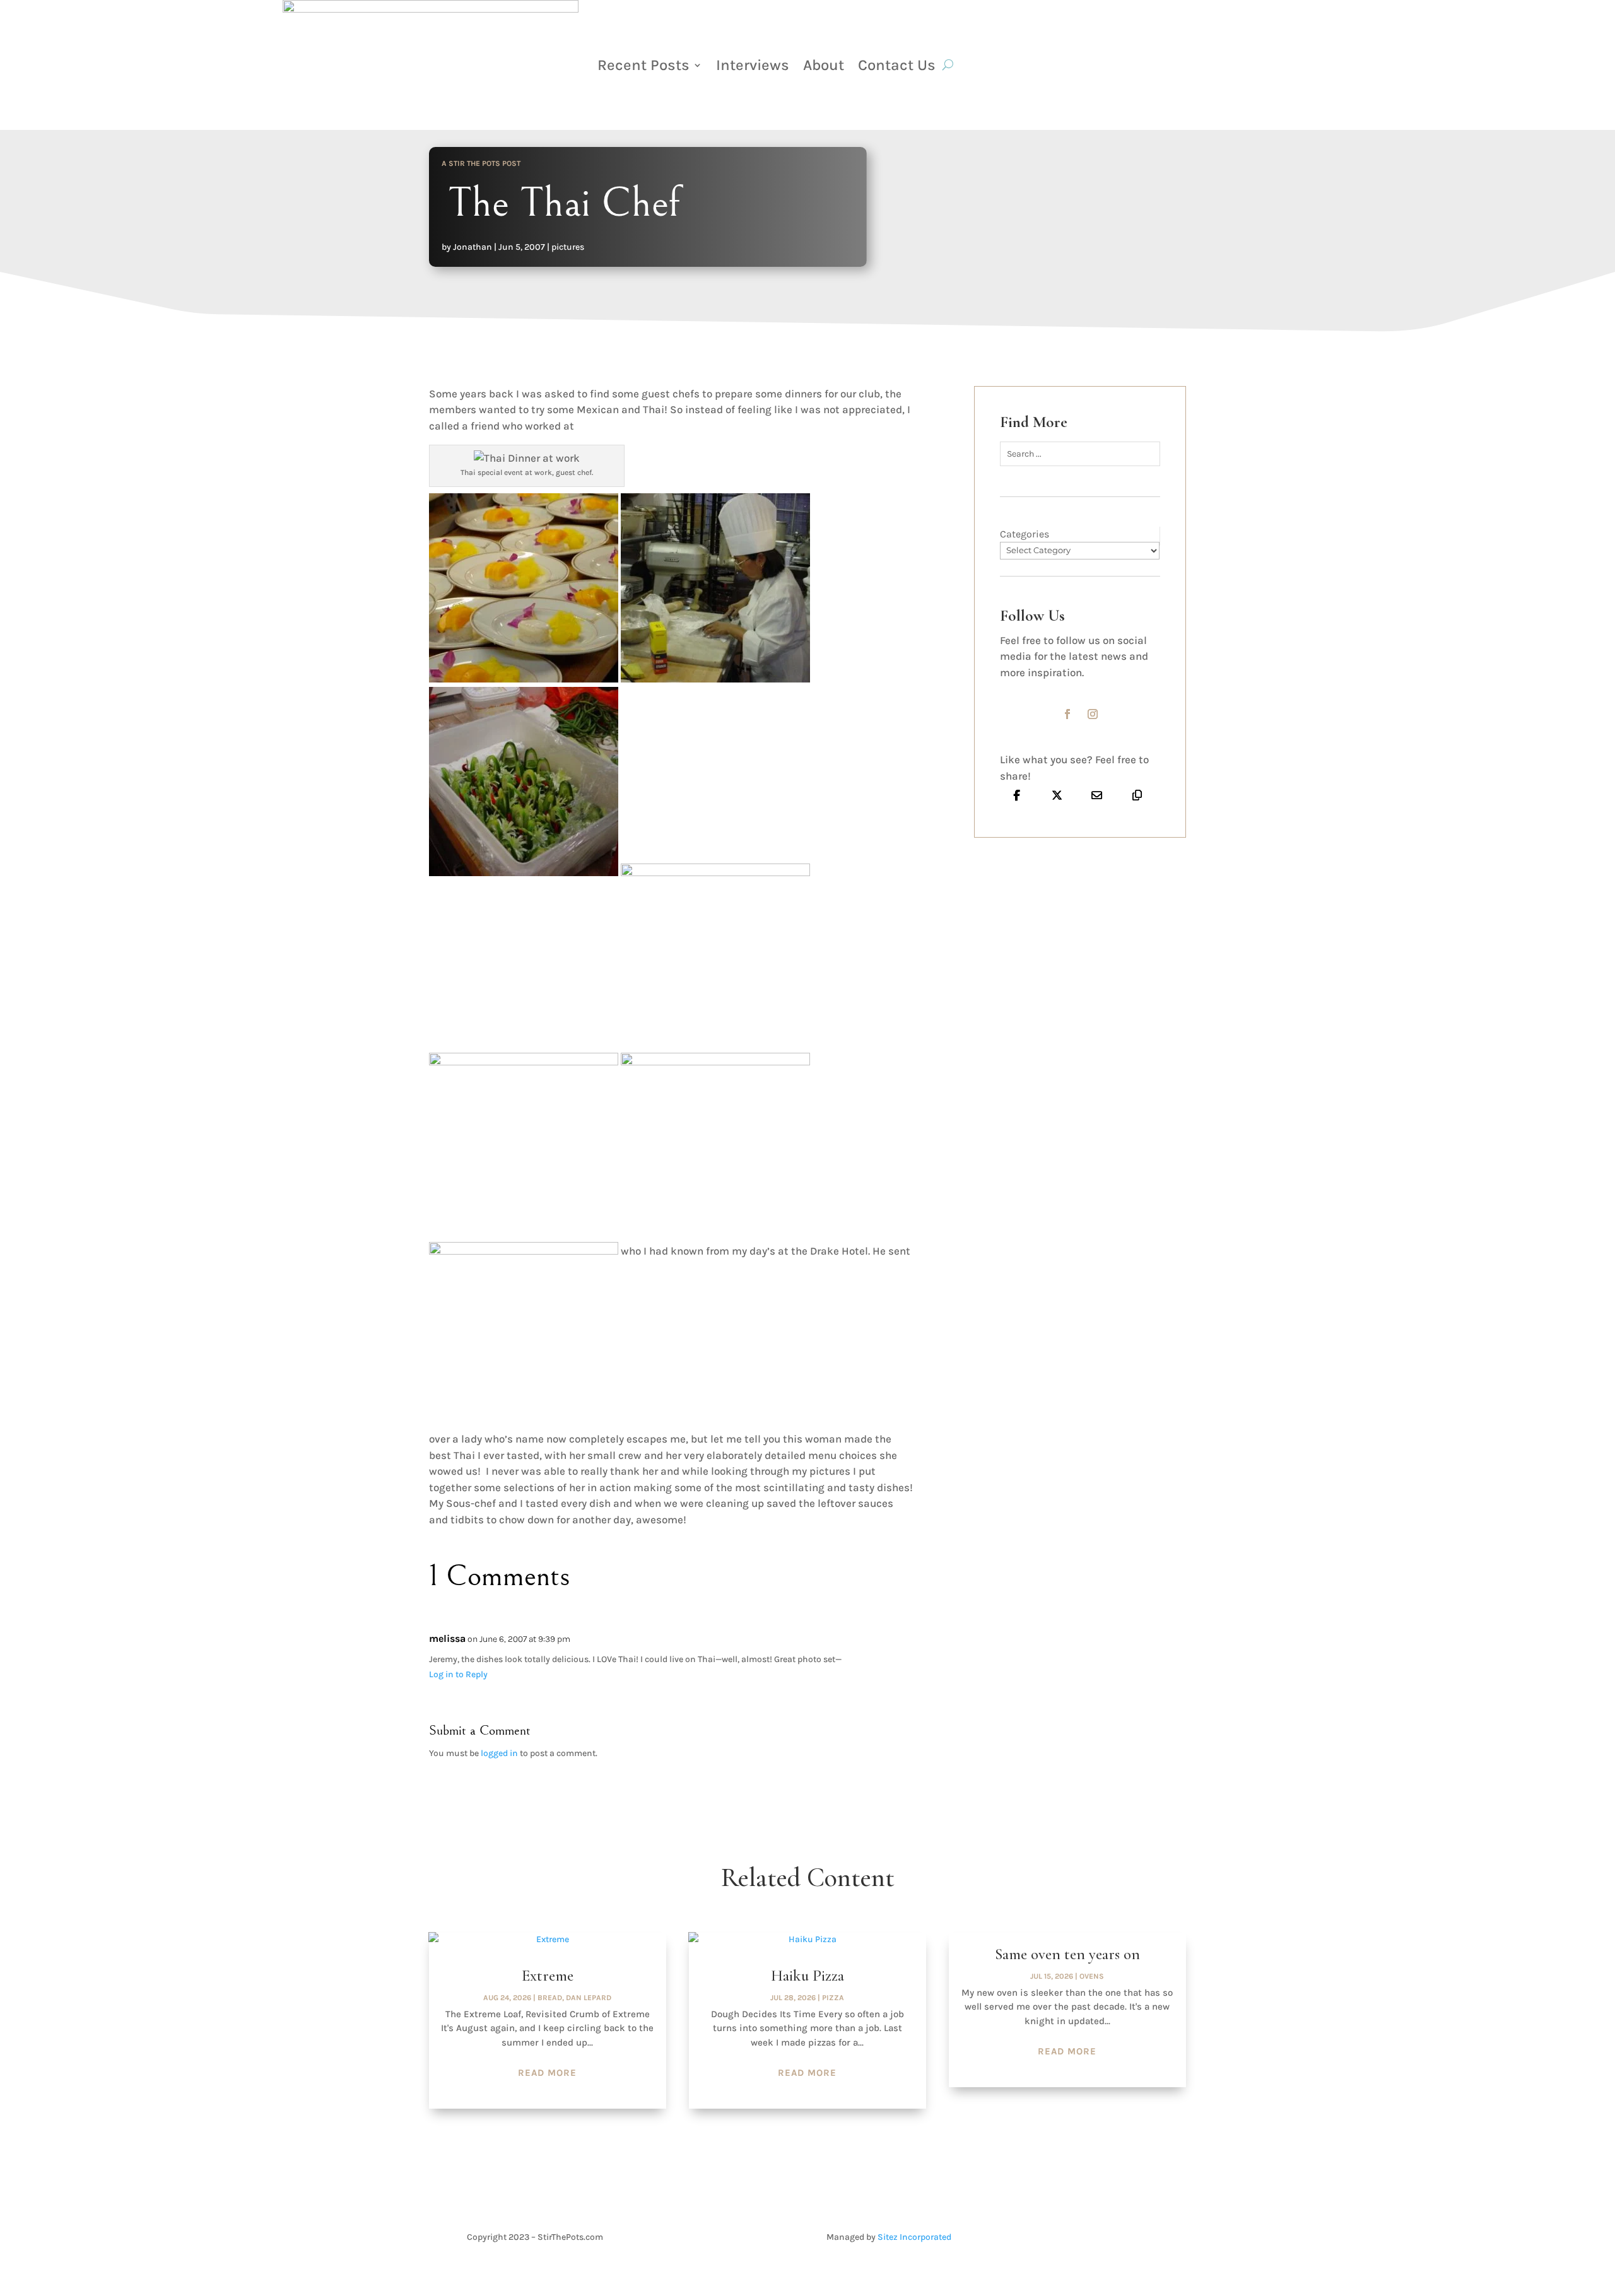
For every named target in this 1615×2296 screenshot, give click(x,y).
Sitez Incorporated (914, 2237)
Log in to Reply (458, 1674)
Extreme (548, 1976)
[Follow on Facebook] (1067, 714)
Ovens (1092, 1976)
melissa (447, 1638)
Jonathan (473, 247)
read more (547, 2073)
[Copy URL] (1137, 795)
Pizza (833, 1998)
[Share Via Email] (1097, 795)
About (824, 65)
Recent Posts (643, 65)
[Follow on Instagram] (1093, 714)
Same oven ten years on (1067, 1954)
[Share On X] (1057, 795)
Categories (1025, 534)
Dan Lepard (589, 1998)
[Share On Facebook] (1017, 795)
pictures (568, 247)
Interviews (753, 65)
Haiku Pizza (807, 1976)
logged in (499, 1753)
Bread (550, 1998)
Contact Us (897, 65)
